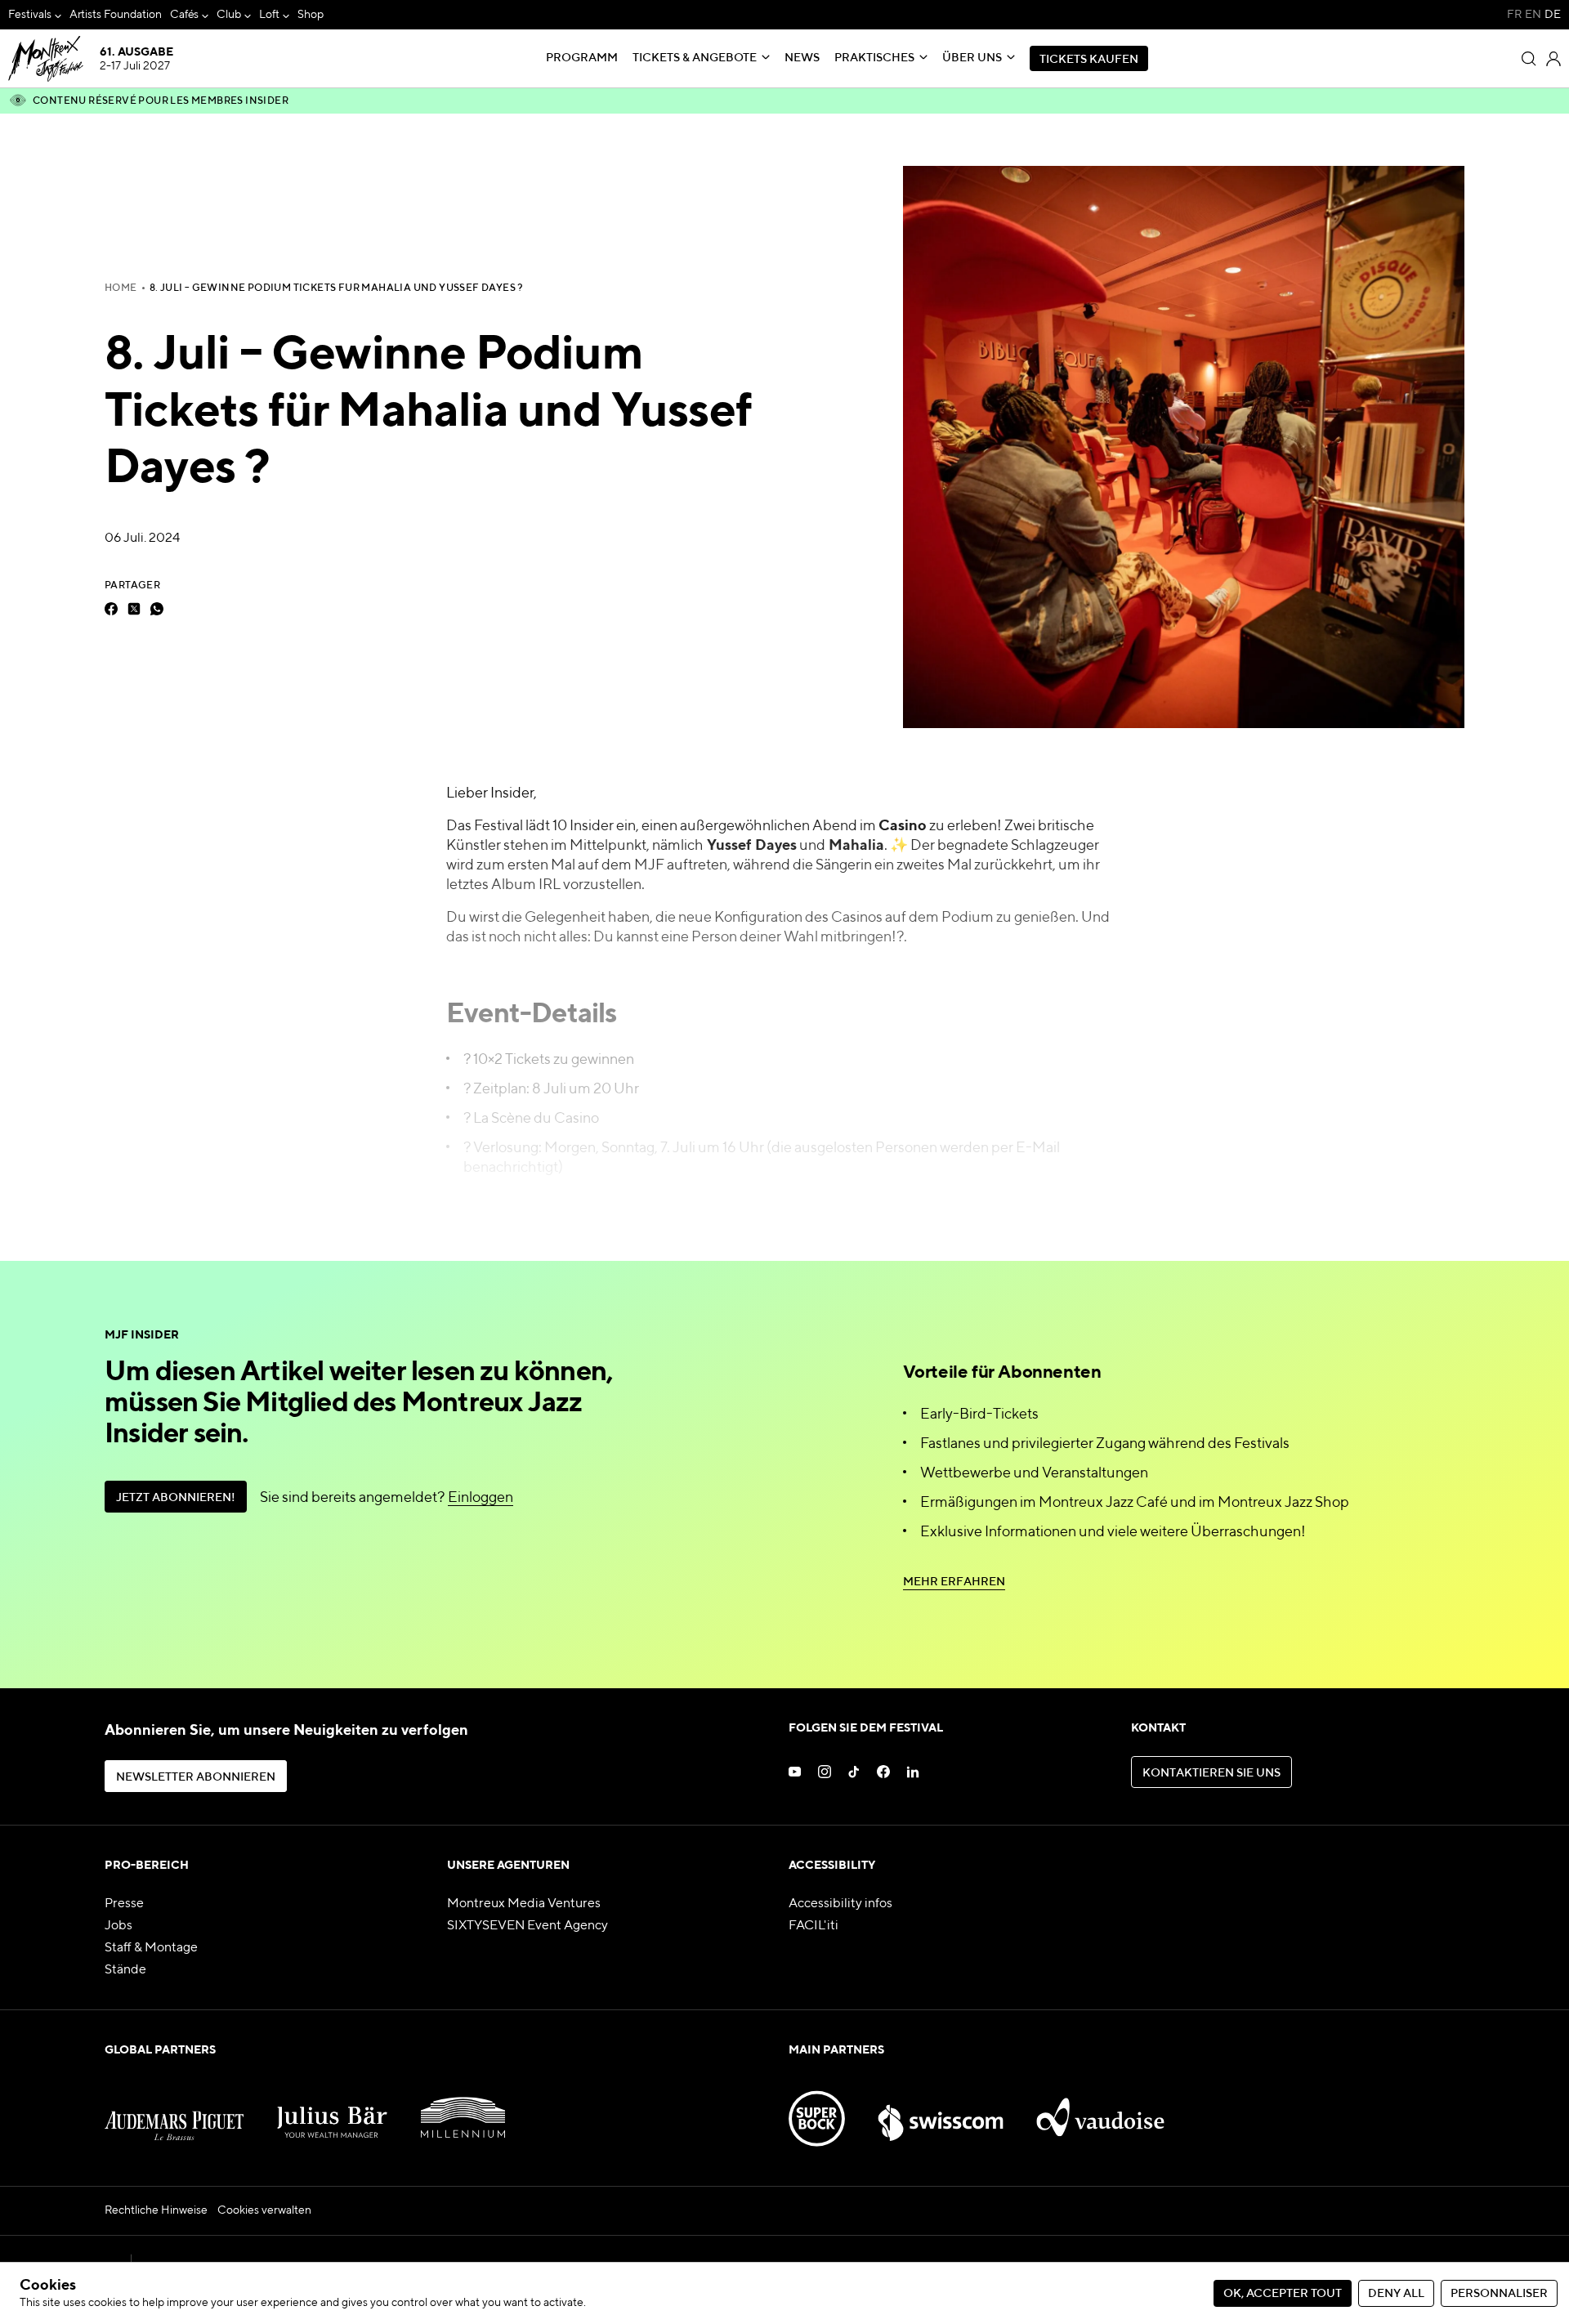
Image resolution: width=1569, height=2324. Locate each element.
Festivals (30, 15)
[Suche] (1529, 59)
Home (121, 288)
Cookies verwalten (264, 2210)
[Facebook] (111, 609)
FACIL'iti (814, 1926)
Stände (125, 1970)
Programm (582, 58)
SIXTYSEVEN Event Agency (527, 1926)
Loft (269, 15)
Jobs (118, 1926)
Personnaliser (1499, 2294)
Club (229, 15)
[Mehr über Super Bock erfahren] (817, 2109)
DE (1553, 15)
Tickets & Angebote (695, 58)
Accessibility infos (840, 1904)
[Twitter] (134, 609)
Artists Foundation (116, 15)
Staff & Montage (151, 1948)
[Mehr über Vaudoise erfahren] (1101, 2109)
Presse (124, 1904)
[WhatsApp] (157, 609)
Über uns (972, 58)
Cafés (185, 15)
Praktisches (874, 58)
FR (1514, 15)
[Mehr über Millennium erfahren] (463, 2109)
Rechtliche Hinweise (156, 2210)
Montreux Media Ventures (524, 1904)
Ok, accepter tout (1283, 2294)
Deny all (1396, 2294)
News (802, 58)
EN (1533, 15)
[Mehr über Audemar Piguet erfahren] (174, 2109)
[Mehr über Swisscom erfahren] (941, 2109)
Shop (311, 15)
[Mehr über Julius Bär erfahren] (333, 2109)
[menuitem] (35, 15)
